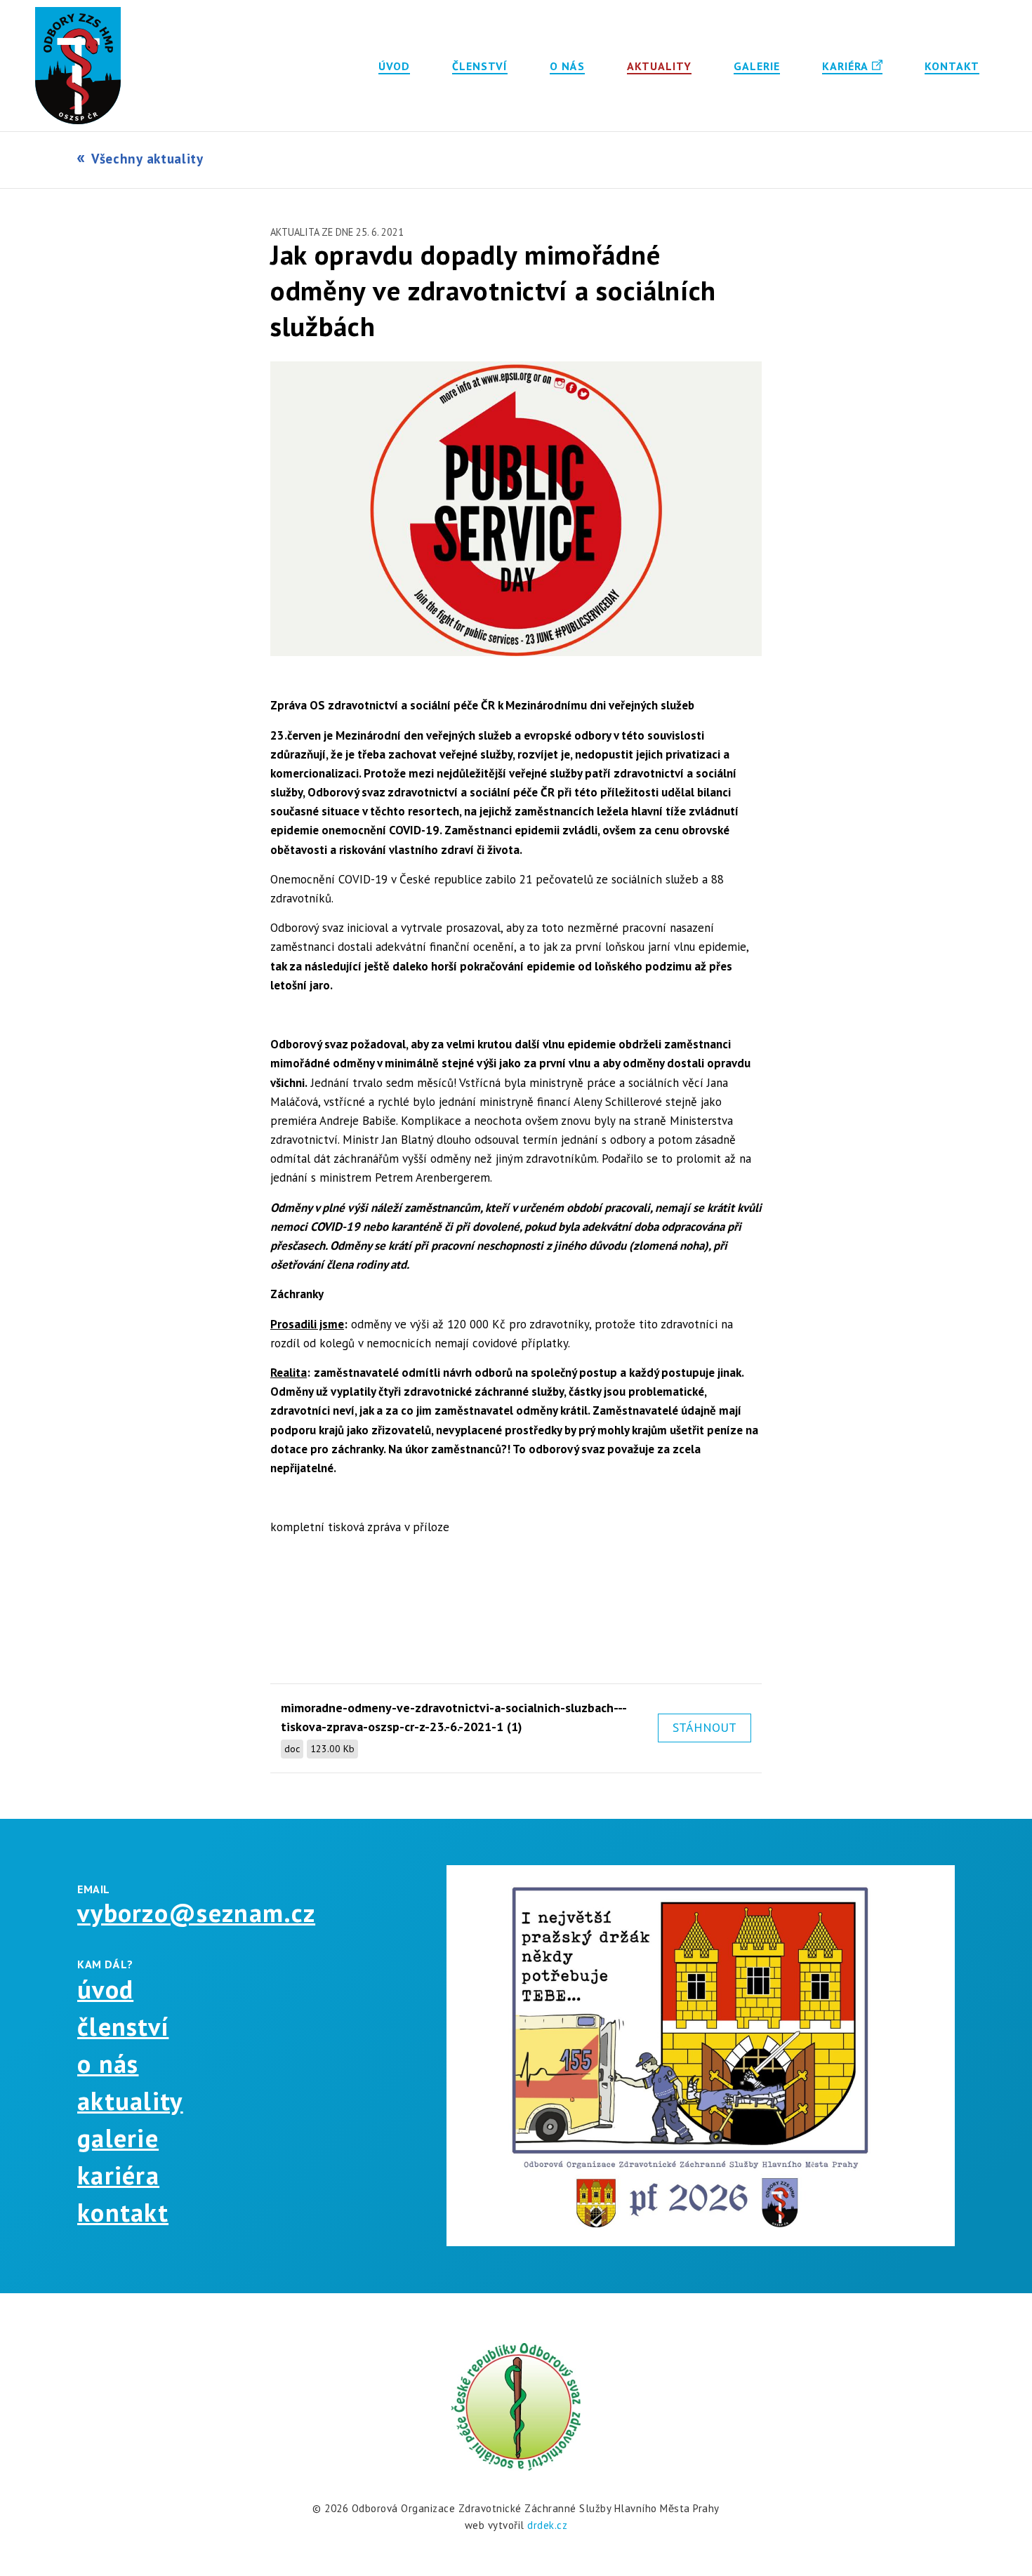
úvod (105, 1989)
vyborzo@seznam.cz (196, 1913)
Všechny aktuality (147, 159)
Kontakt (952, 66)
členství (123, 2026)
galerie (118, 2138)
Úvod (394, 66)
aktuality (130, 2101)
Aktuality (659, 66)
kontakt (123, 2212)
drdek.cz (547, 2525)
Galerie (757, 66)
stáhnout (704, 1727)
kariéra (118, 2175)
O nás (567, 66)
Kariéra (845, 66)
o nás (108, 2063)
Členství (480, 66)
